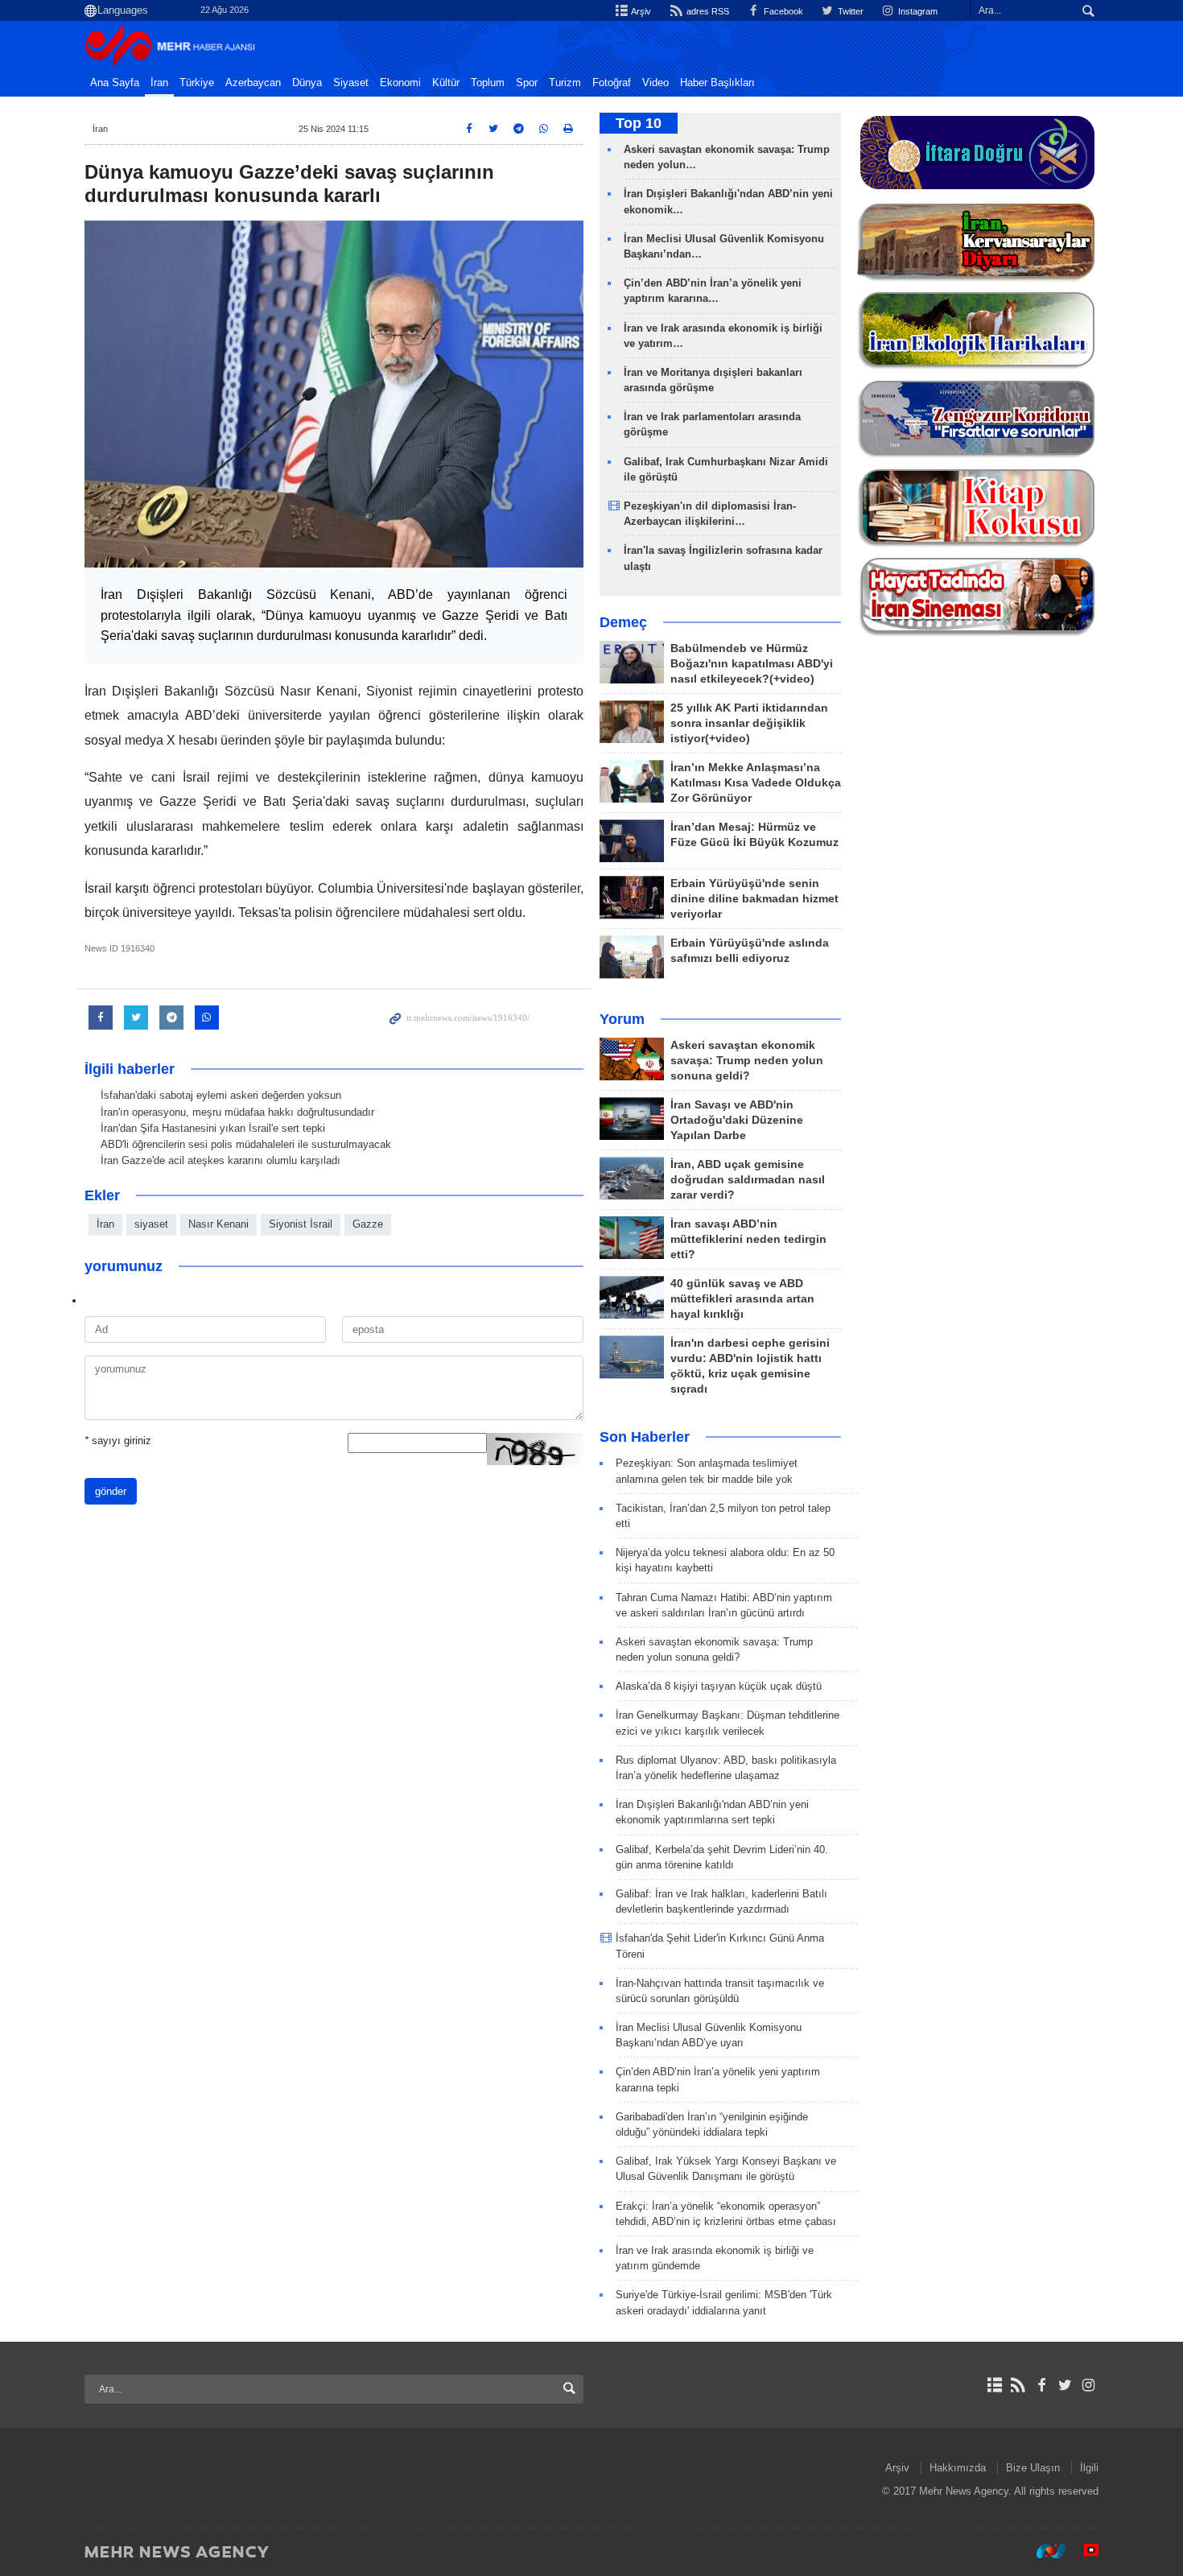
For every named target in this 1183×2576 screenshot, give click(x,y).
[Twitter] (1065, 2385)
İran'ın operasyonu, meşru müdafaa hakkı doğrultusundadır (237, 1112)
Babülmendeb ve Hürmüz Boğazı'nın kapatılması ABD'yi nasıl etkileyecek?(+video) (752, 664)
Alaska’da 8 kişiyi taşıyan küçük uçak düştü (719, 1686)
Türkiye (197, 83)
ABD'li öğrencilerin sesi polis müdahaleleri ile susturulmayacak (246, 1144)
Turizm (565, 83)
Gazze (368, 1224)
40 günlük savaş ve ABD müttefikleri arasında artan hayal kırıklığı (742, 1299)
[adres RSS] (1018, 2385)
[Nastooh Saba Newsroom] (1043, 2551)
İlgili (1089, 2468)
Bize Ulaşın (1033, 2468)
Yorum (622, 1019)
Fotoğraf (612, 83)
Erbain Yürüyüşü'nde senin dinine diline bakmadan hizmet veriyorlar (754, 899)
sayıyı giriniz (118, 1441)
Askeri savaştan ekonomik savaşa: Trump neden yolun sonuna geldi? (747, 1061)
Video (655, 83)
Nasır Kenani (218, 1224)
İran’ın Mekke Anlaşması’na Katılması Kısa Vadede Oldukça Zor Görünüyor (756, 783)
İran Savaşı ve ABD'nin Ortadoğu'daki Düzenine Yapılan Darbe (737, 1120)
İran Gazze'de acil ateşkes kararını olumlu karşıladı (221, 1160)
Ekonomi (400, 83)
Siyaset (351, 83)
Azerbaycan (253, 83)
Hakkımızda (958, 2468)
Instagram (917, 11)
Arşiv (640, 11)
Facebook (782, 11)
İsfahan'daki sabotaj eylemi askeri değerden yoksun (221, 1095)
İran (159, 83)
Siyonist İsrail (301, 1224)
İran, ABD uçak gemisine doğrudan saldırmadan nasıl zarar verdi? (748, 1180)
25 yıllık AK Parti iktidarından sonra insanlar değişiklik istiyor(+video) (749, 723)
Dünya (307, 83)
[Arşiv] (994, 2385)
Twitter (849, 11)
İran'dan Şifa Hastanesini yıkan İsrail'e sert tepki (213, 1128)
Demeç (623, 622)
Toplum (488, 83)
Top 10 (639, 123)
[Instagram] (1088, 2385)
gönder (111, 1491)
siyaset (151, 1224)
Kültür (446, 83)
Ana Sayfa (115, 83)
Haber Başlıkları (717, 83)
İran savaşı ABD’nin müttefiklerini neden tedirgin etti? (748, 1239)
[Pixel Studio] (1083, 2551)
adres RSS (706, 11)
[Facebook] (1041, 2385)
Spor (527, 83)
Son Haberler (645, 1437)
